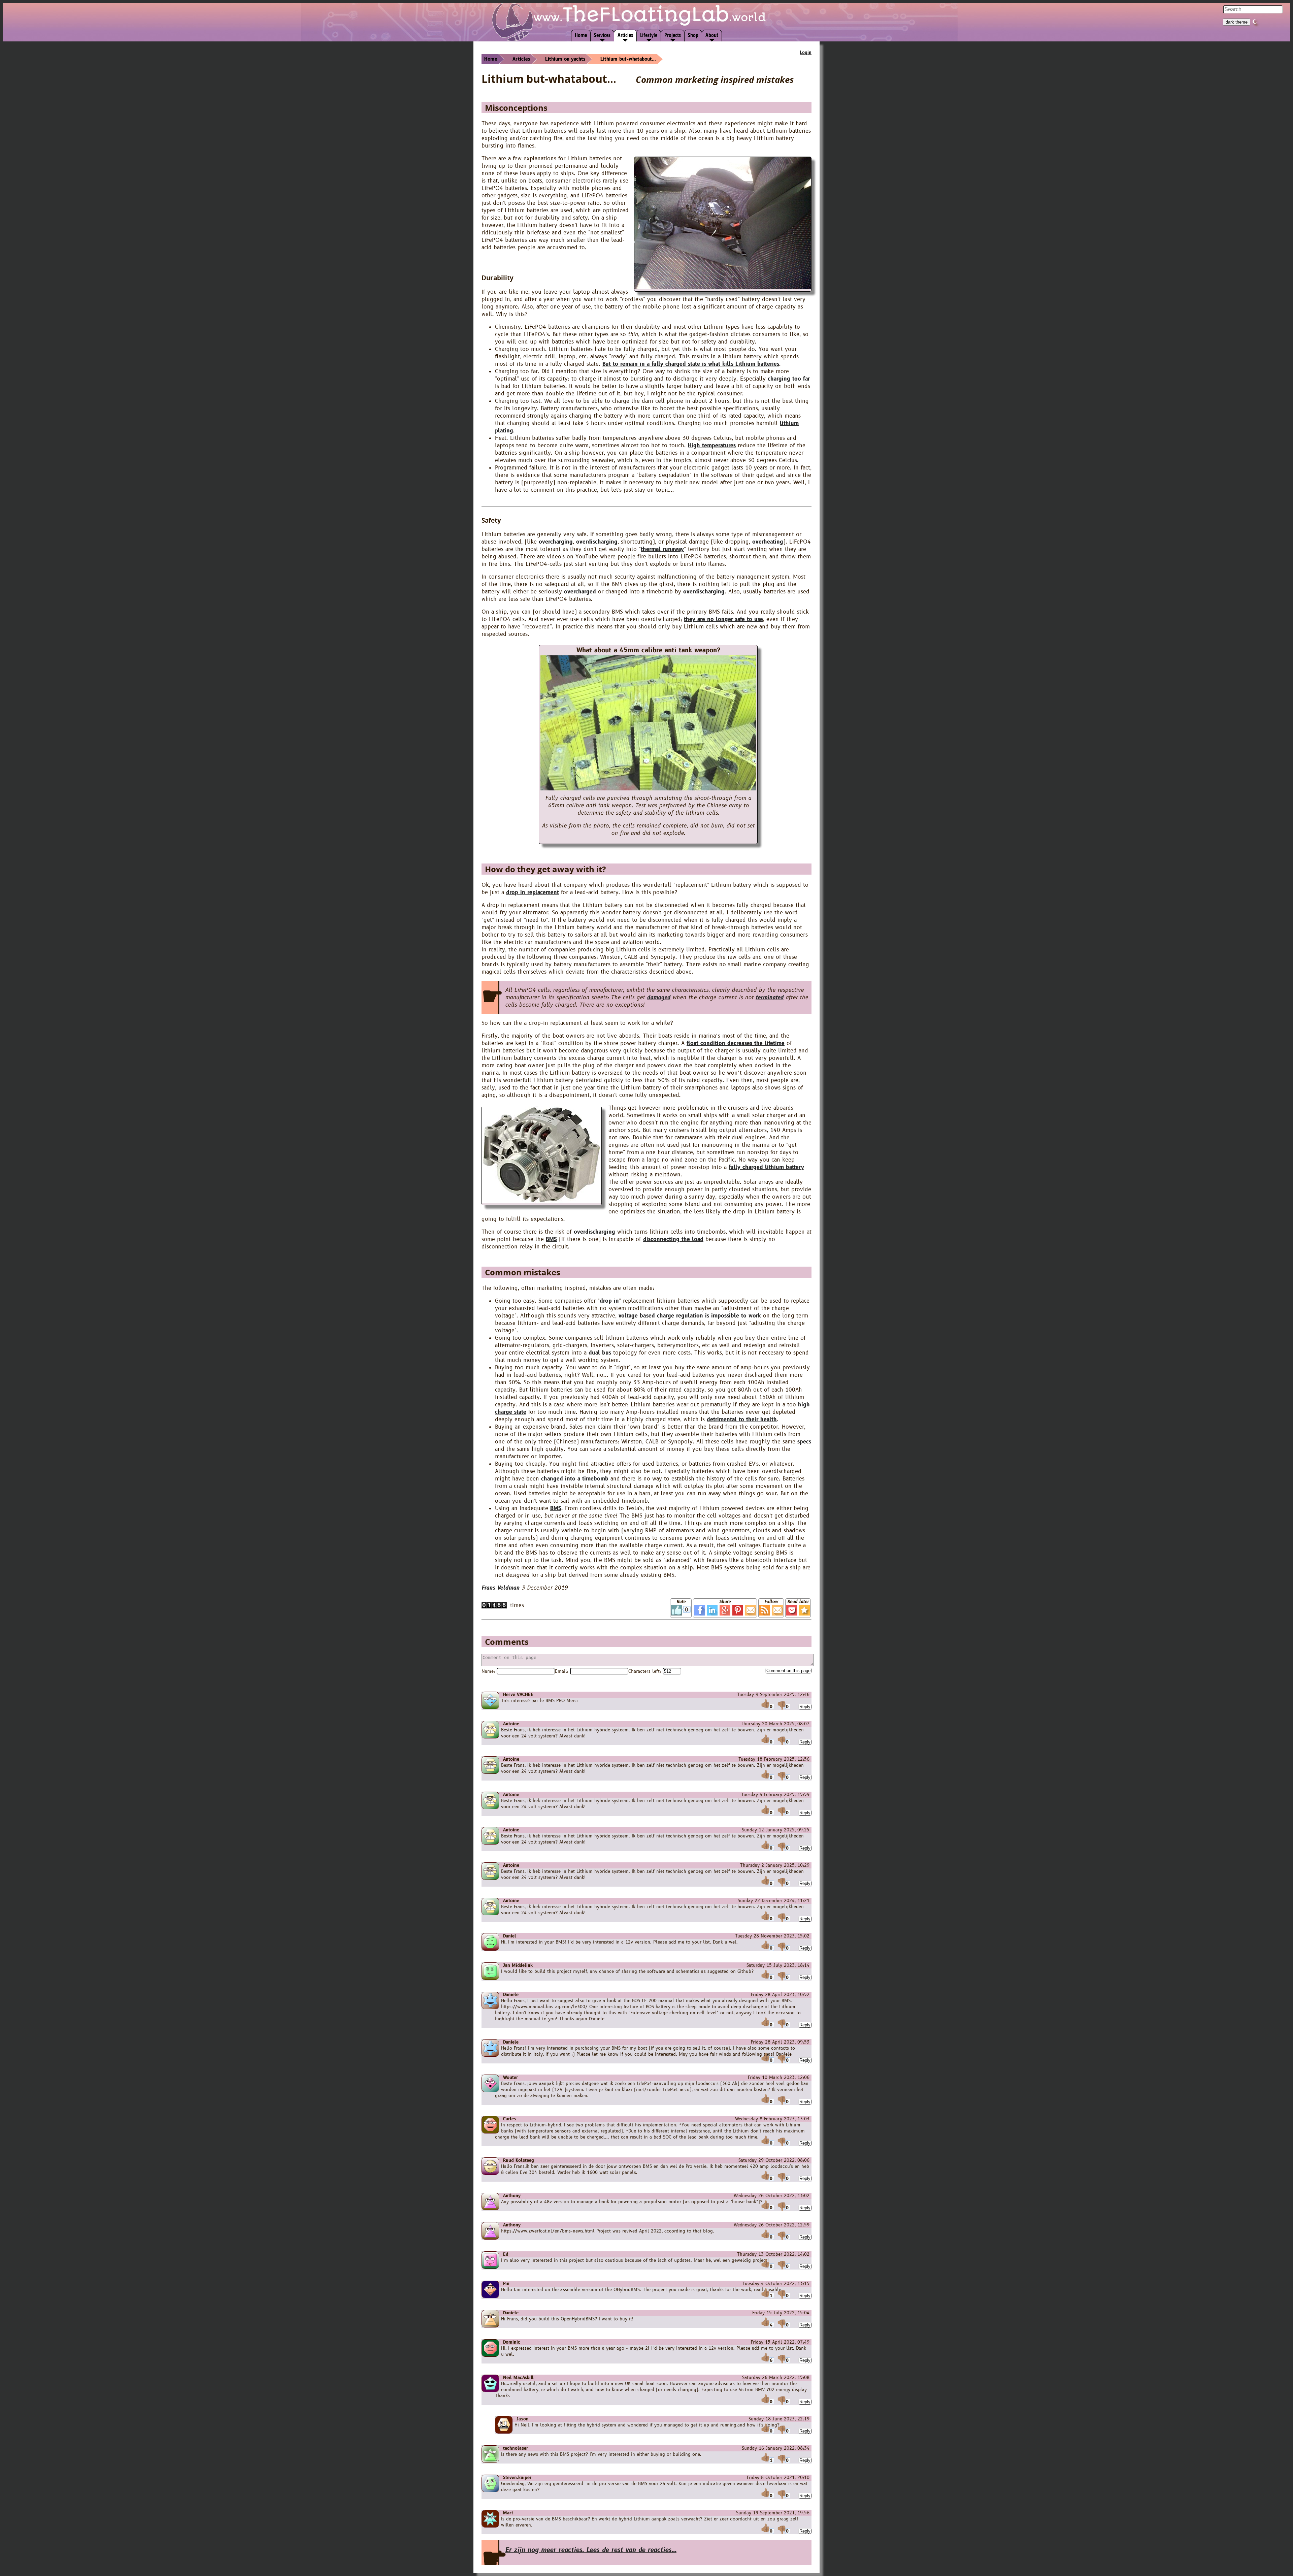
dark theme (1237, 22)
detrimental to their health (742, 1420)
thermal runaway (662, 549)
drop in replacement (533, 892)
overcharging (556, 542)
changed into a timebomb (575, 1479)
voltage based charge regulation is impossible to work (690, 1316)
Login (806, 53)
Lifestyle (649, 35)
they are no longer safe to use (723, 619)
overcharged (580, 592)
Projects (673, 35)
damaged (659, 998)
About (712, 35)
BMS (551, 1239)
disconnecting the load (673, 1239)
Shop (693, 35)
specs (804, 1442)
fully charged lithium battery (766, 1167)
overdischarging (597, 542)
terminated (770, 998)
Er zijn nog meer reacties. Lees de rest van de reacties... (591, 2550)
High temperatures (712, 446)
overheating (768, 542)
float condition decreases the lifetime (736, 1043)
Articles (625, 35)
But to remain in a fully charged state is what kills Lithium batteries (691, 364)
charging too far (789, 379)
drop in (609, 1301)
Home (581, 35)
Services (602, 35)
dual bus (600, 1353)
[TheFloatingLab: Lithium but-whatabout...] (804, 1610)
